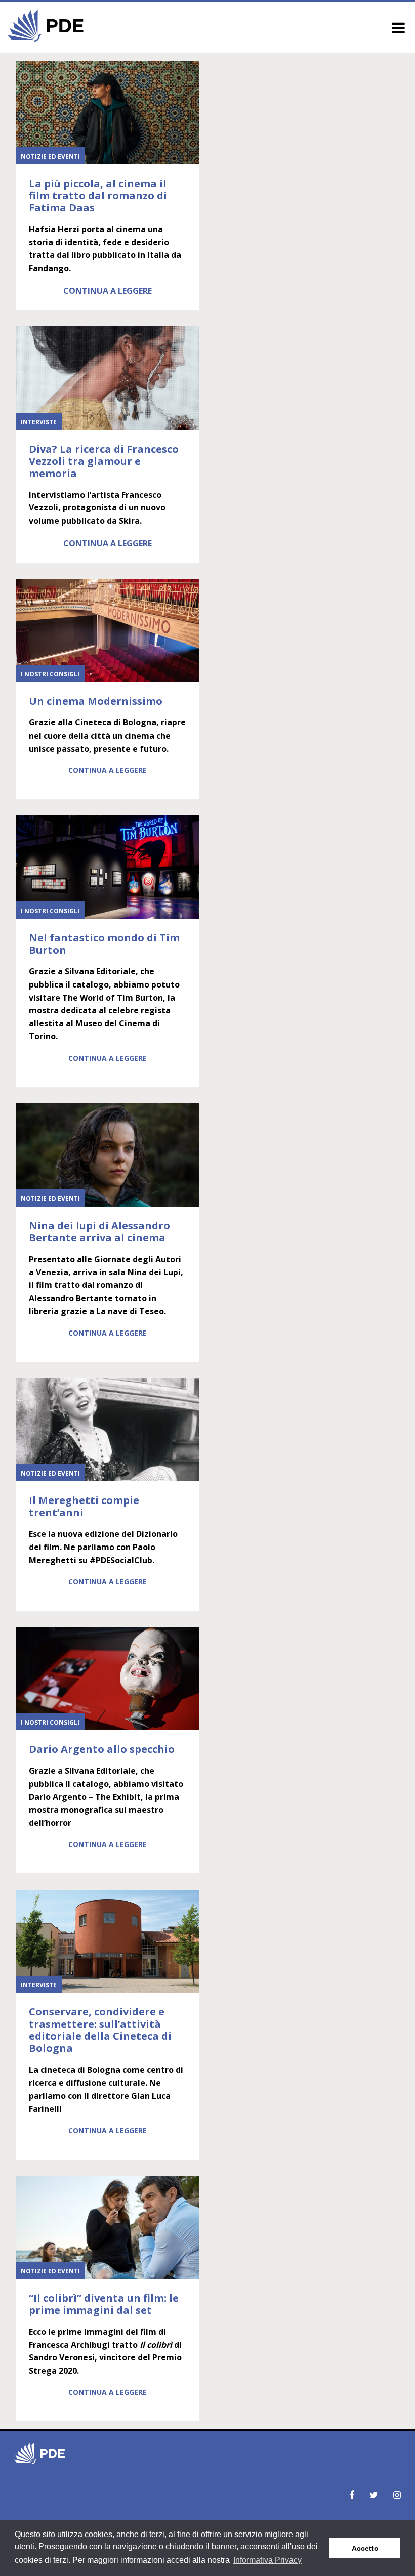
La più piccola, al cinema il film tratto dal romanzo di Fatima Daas (98, 196)
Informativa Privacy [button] (267, 2560)
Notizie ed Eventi (50, 157)
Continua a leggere (108, 291)
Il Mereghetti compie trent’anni (84, 1506)
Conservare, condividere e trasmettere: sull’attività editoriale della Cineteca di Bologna (100, 2030)
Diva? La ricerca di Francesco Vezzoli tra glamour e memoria (104, 461)
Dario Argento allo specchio (102, 1749)
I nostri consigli (50, 674)
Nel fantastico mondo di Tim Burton (104, 944)
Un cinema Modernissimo (96, 701)
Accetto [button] (365, 2548)
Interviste (39, 422)
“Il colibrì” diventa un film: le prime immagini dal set (104, 2304)
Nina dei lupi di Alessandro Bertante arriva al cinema (99, 1232)
